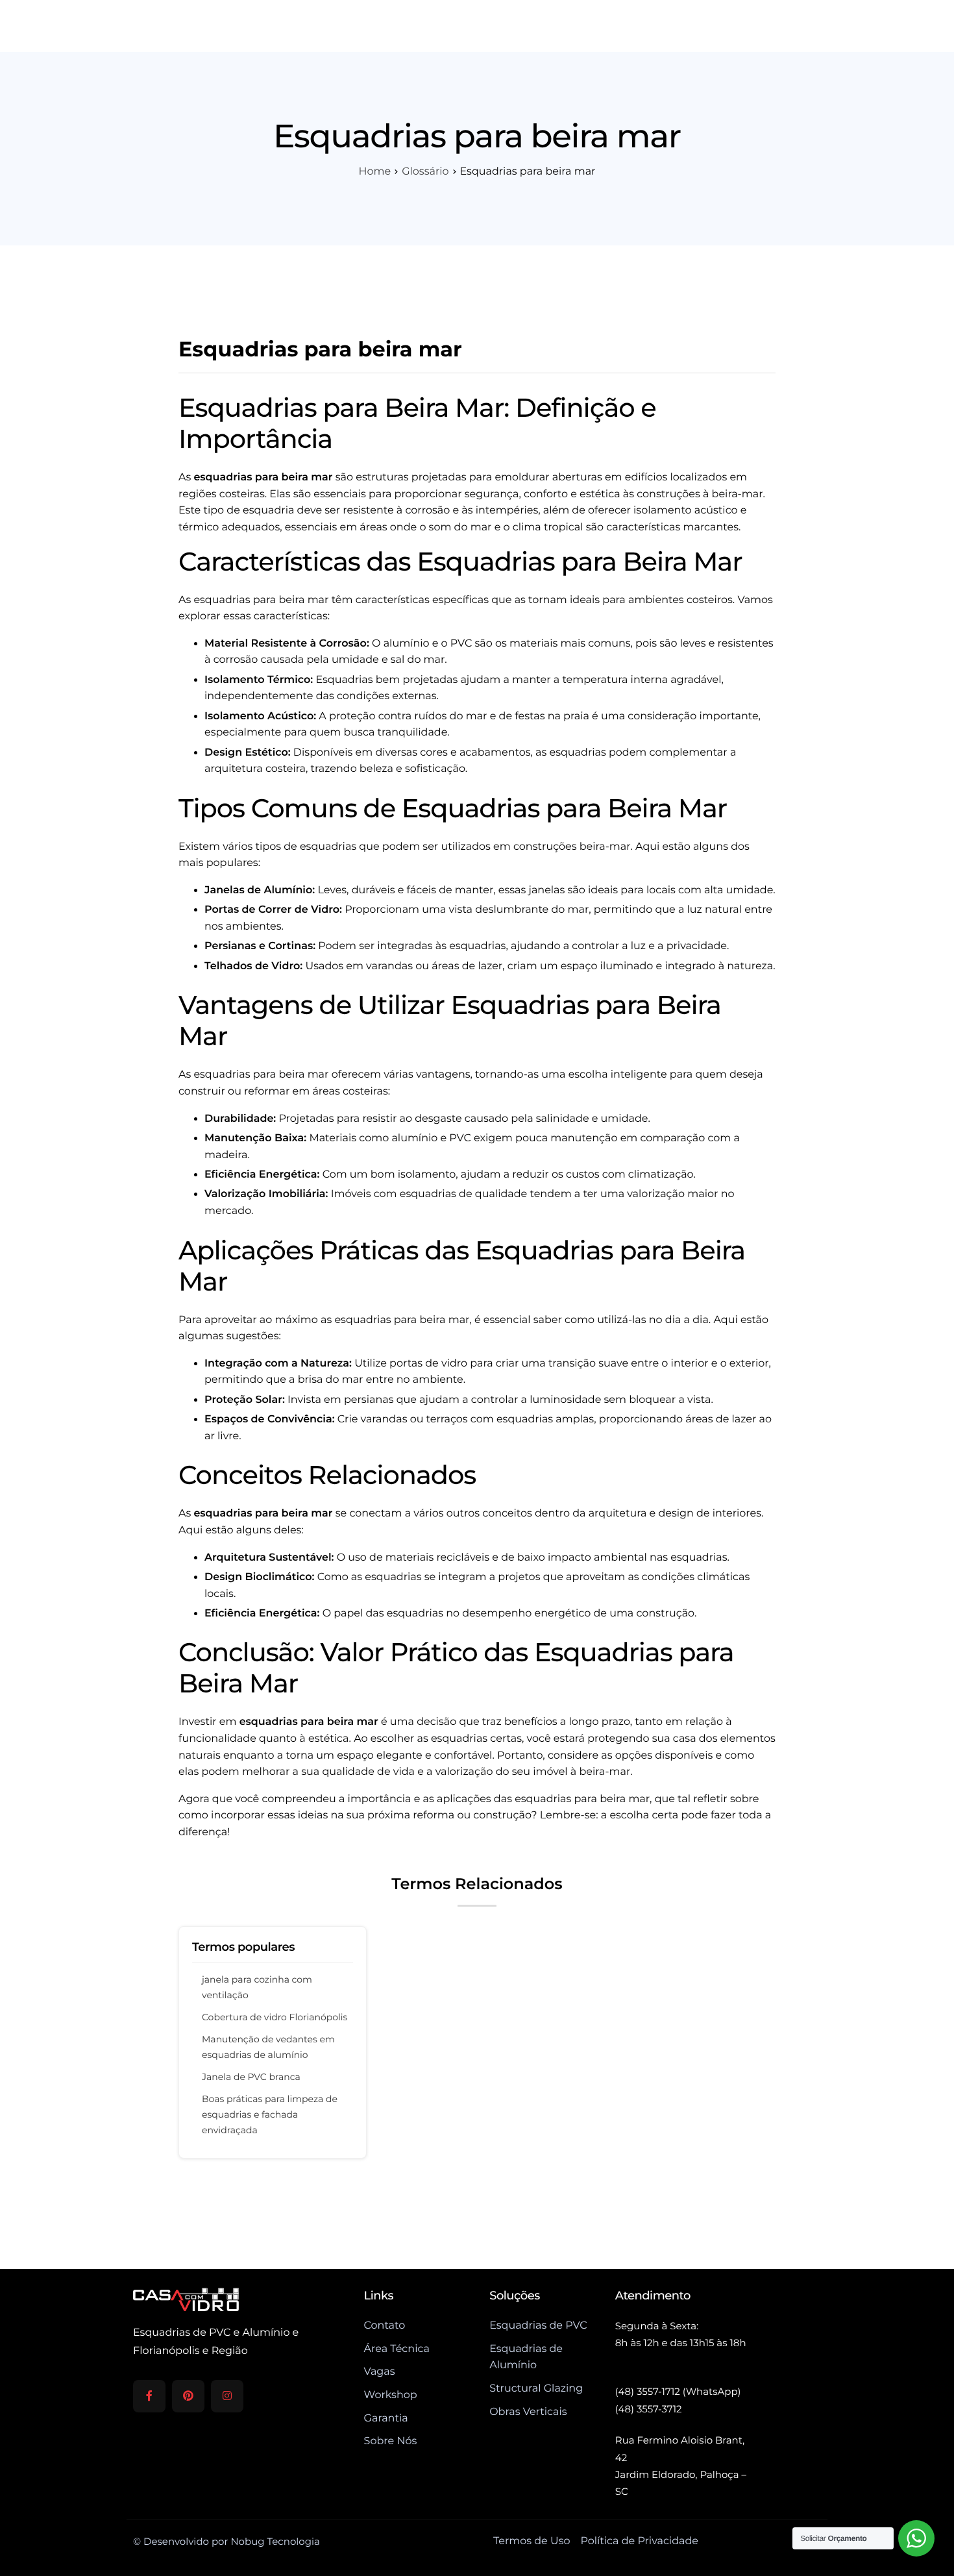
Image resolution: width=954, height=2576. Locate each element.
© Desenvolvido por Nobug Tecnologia (226, 2541)
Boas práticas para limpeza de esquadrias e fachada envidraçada (270, 2114)
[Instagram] (227, 2396)
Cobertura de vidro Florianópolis (275, 2017)
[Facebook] (149, 2396)
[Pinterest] (188, 2396)
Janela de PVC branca (251, 2077)
